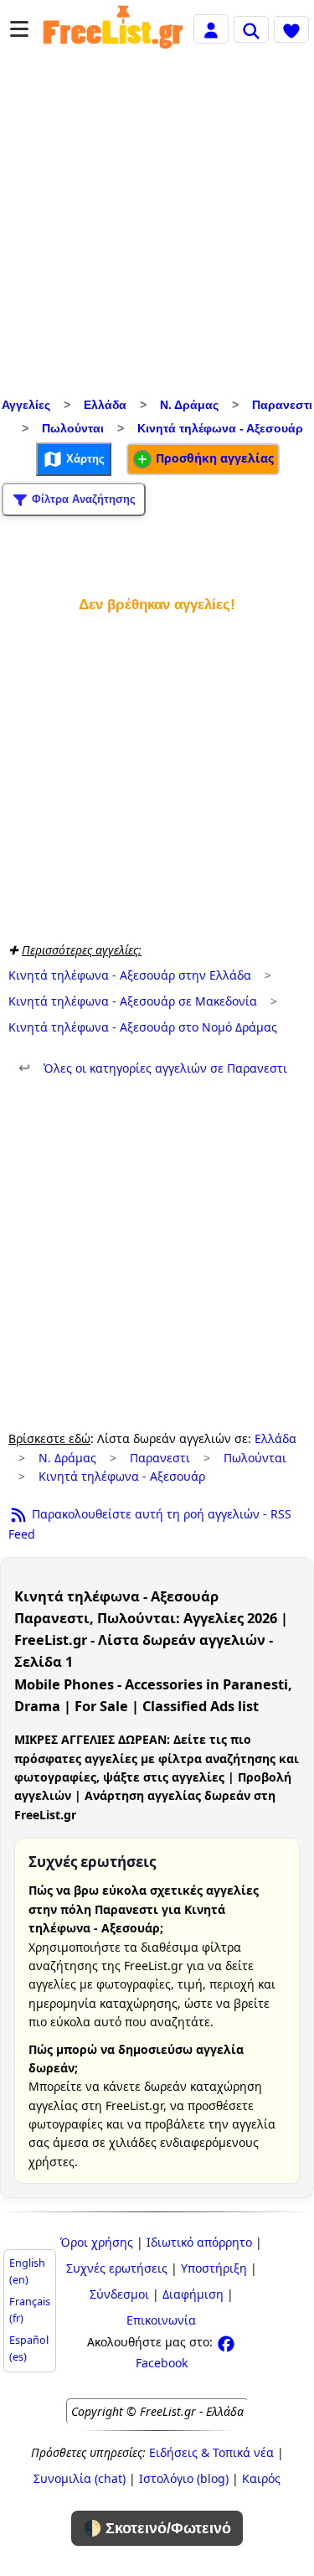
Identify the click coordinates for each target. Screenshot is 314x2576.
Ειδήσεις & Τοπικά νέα (211, 2452)
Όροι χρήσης (97, 2242)
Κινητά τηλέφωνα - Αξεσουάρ (220, 428)
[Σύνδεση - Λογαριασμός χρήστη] (211, 28)
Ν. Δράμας (189, 405)
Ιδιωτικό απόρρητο (199, 2242)
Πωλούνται (73, 428)
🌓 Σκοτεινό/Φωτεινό (157, 2528)
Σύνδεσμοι (119, 2294)
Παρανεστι (282, 405)
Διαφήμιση (193, 2294)
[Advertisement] (157, 228)
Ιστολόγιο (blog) (184, 2478)
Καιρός (261, 2478)
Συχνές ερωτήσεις (117, 2268)
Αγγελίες (26, 405)
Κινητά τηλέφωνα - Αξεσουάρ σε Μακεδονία (133, 1001)
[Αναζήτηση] (251, 29)
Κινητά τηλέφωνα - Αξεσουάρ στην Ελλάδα (130, 975)
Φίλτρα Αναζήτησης (82, 498)
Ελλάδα (105, 405)
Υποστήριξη (214, 2268)
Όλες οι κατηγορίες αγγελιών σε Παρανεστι (153, 1068)
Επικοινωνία (161, 2320)
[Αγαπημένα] (291, 29)
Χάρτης (84, 458)
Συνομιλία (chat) (80, 2478)
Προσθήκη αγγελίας (213, 458)
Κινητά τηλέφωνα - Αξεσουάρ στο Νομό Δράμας (143, 1027)
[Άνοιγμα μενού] (19, 29)
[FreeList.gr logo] (113, 29)
